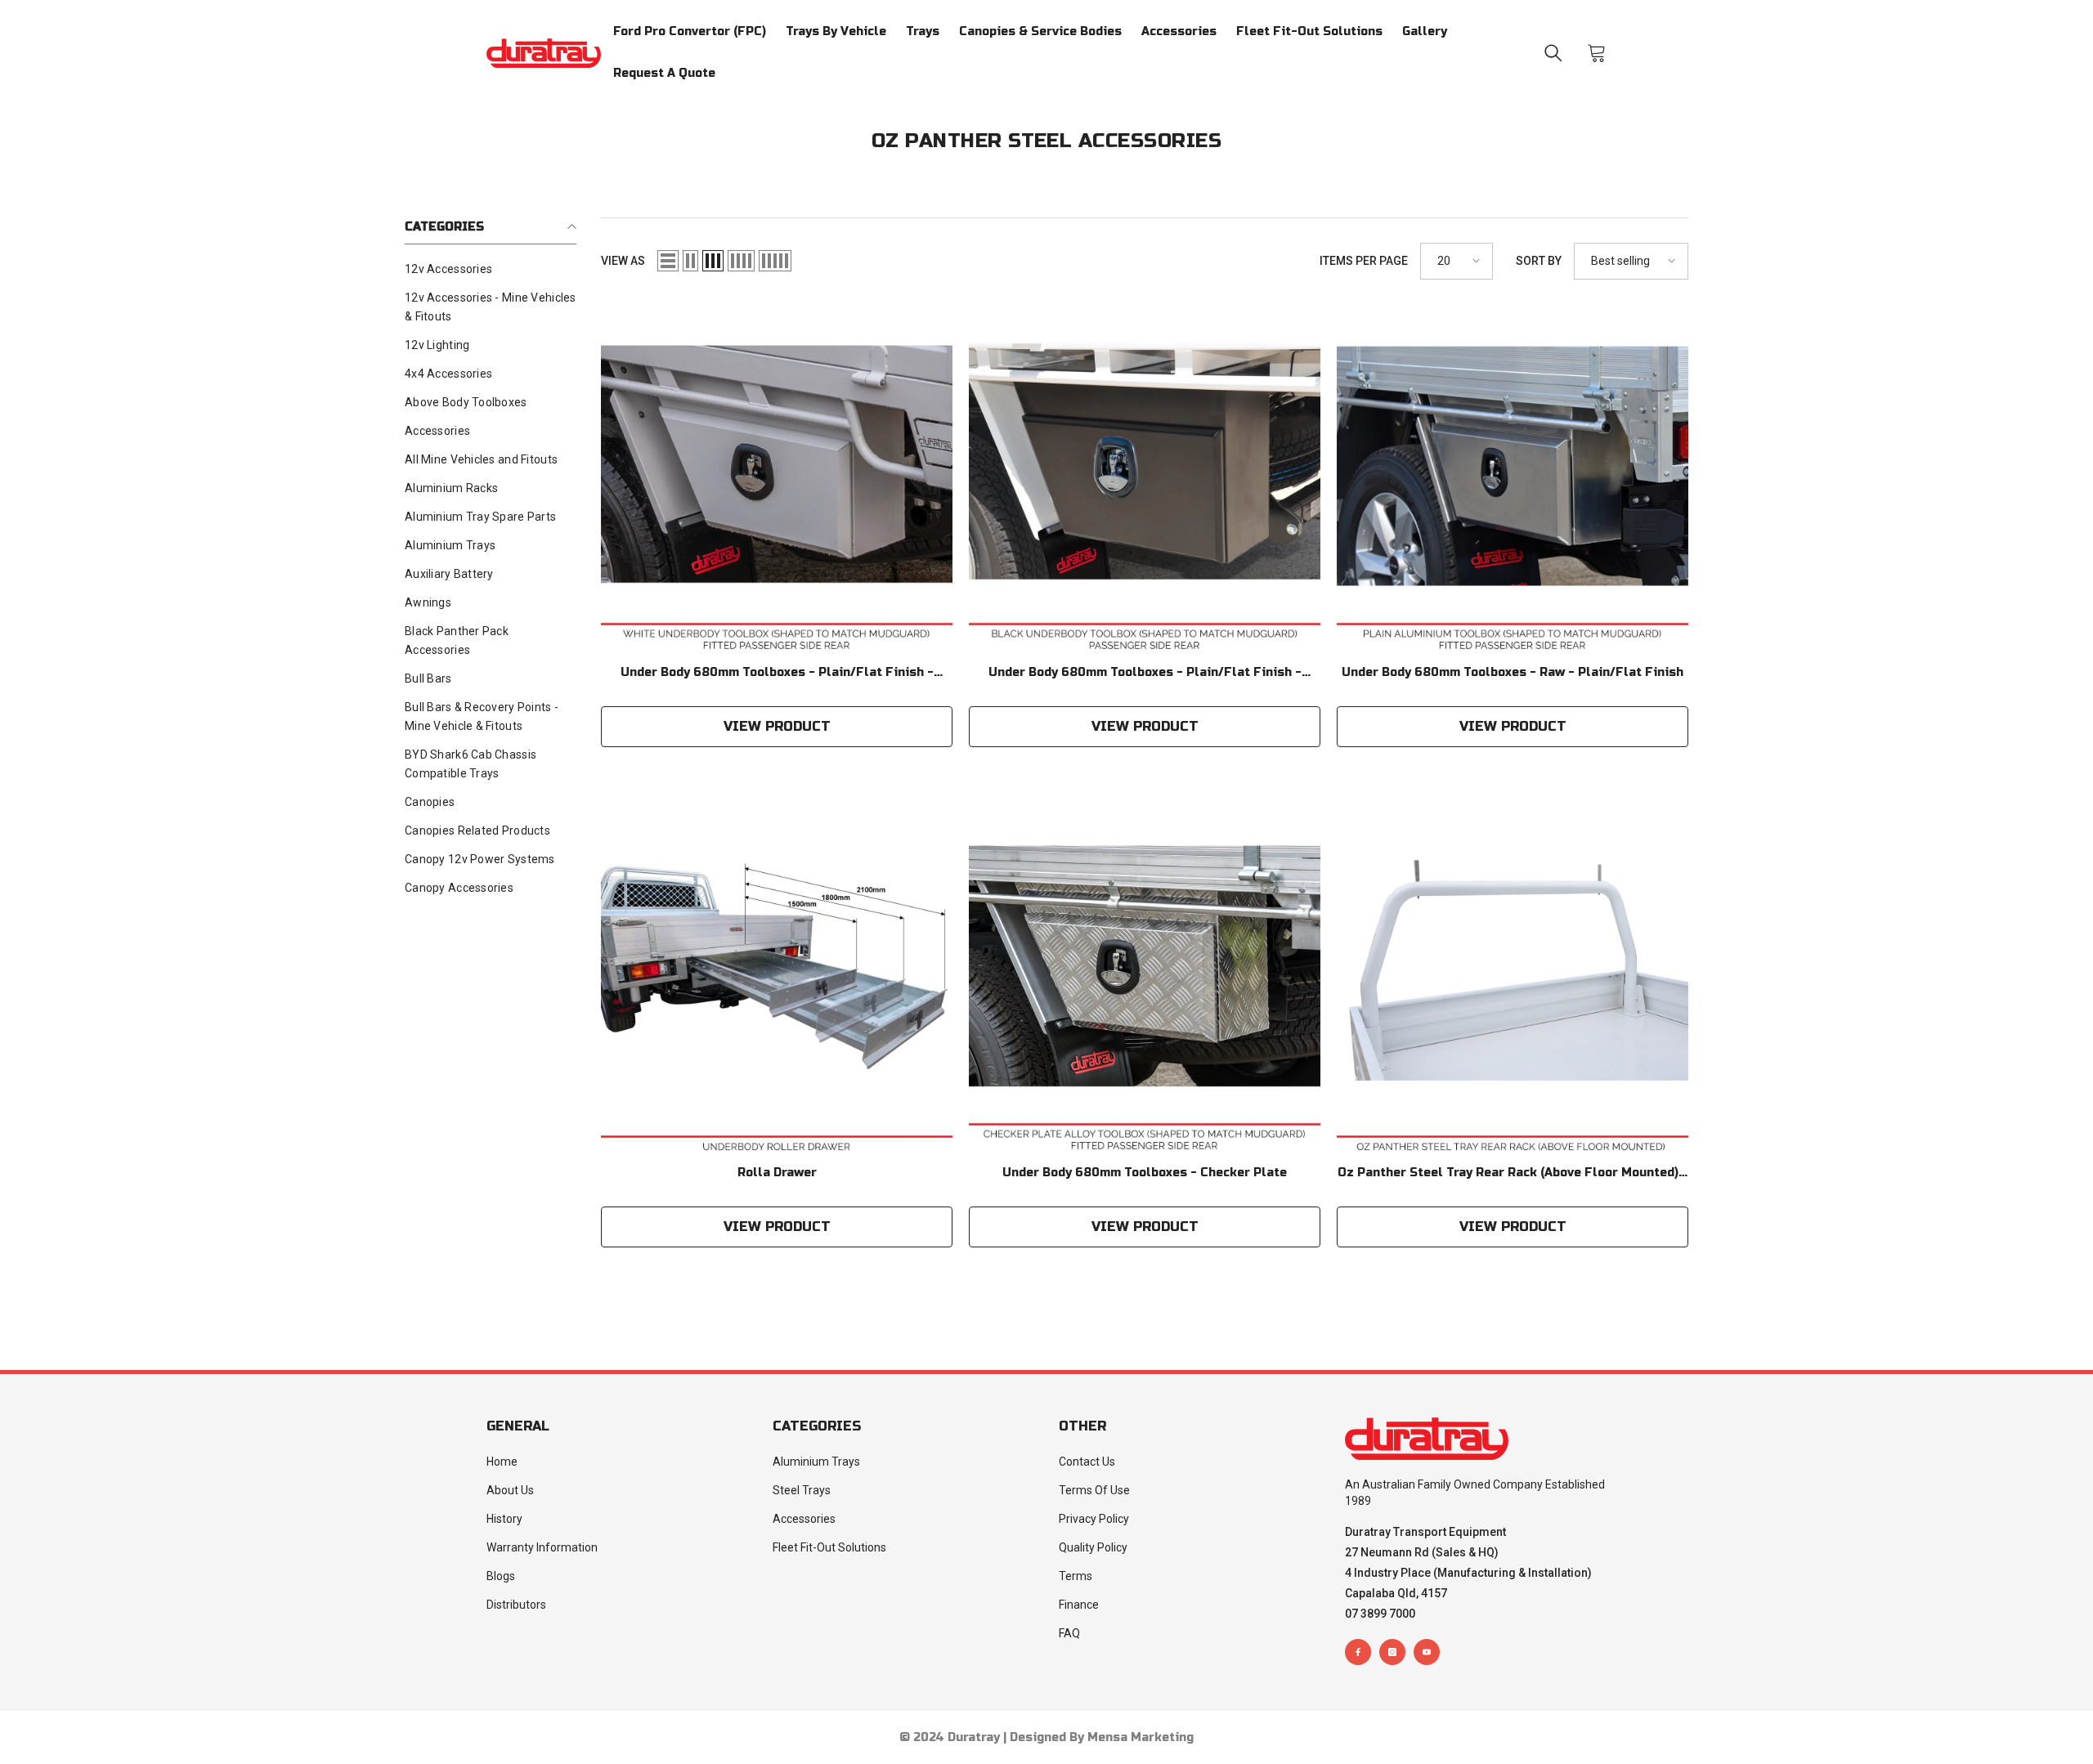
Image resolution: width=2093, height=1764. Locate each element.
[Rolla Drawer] (777, 980)
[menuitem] (491, 269)
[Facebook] (1358, 1652)
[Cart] (1597, 53)
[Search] (1553, 53)
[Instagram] (1392, 1652)
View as (623, 261)
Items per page (1364, 261)
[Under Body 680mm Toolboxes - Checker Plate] (1145, 980)
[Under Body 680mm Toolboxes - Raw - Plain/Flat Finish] (1513, 480)
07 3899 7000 (1380, 1614)
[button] (668, 261)
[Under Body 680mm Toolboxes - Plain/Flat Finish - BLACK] (1145, 480)
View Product (777, 726)
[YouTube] (1427, 1652)
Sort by (1539, 261)
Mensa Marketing (1141, 1737)
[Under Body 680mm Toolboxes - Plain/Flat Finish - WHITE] (777, 480)
